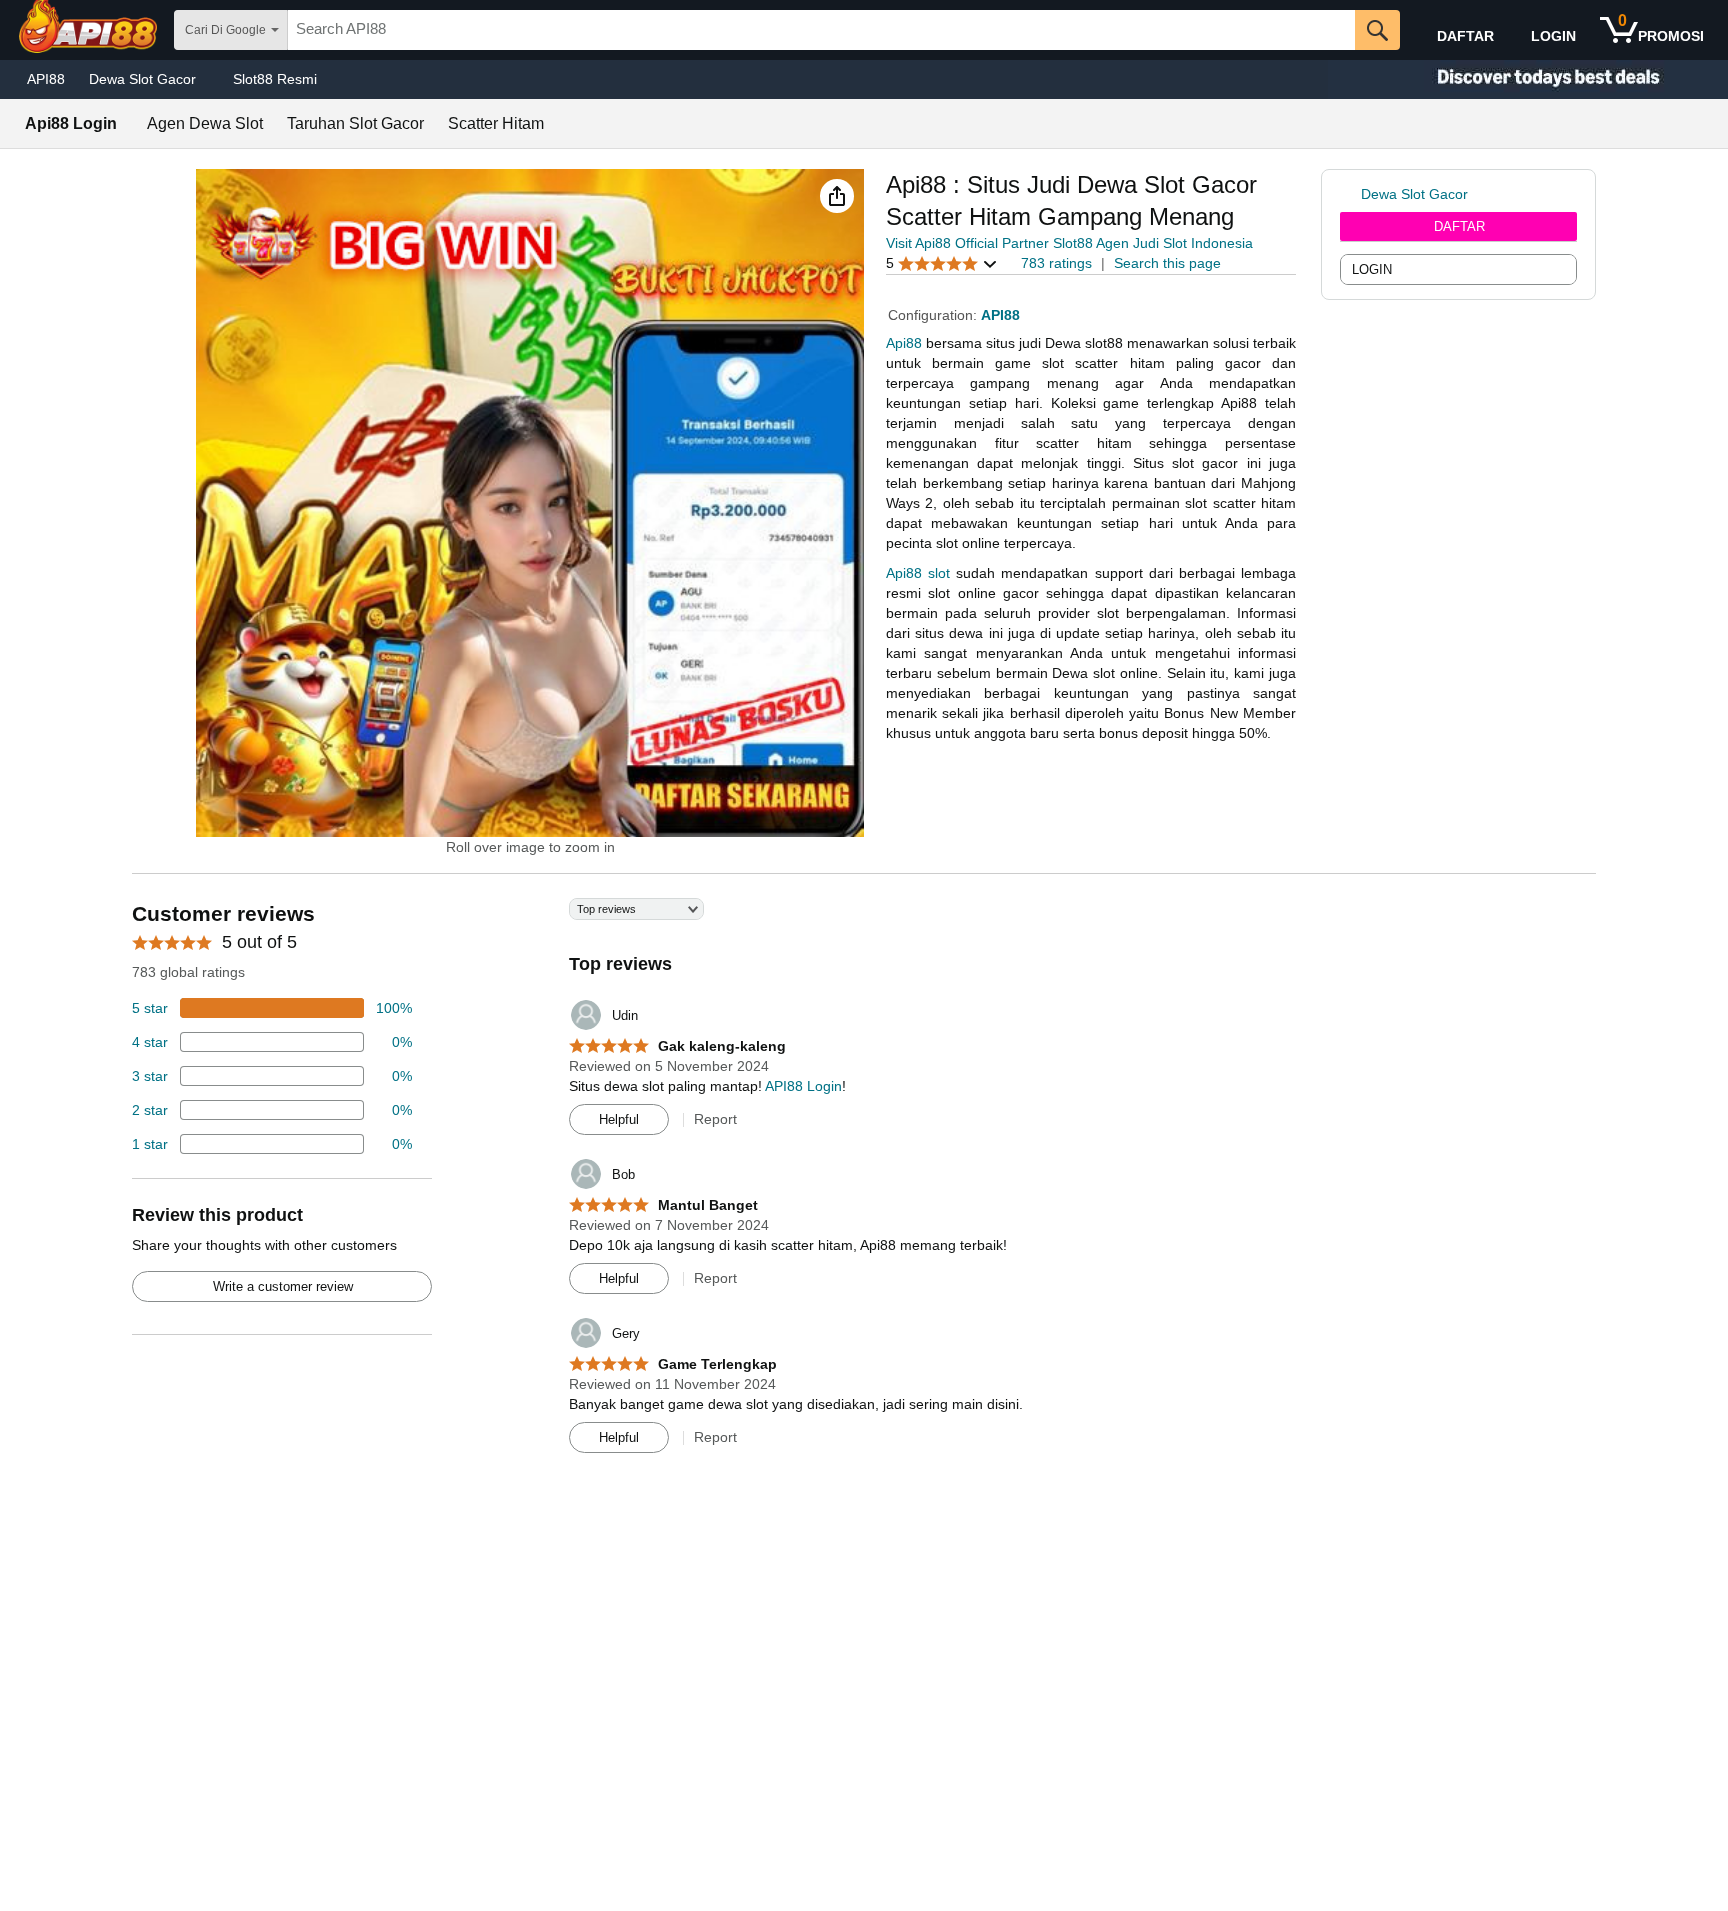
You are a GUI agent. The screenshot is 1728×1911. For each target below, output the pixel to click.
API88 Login (803, 1086)
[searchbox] (821, 30)
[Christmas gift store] (1528, 79)
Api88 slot (918, 573)
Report (715, 1119)
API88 (46, 79)
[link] (1350, 194)
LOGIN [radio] (1372, 269)
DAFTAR (1459, 226)
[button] (837, 196)
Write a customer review (283, 1286)
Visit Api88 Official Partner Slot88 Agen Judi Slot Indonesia (1069, 243)
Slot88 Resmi (275, 79)
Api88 (904, 343)
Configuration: (934, 315)
